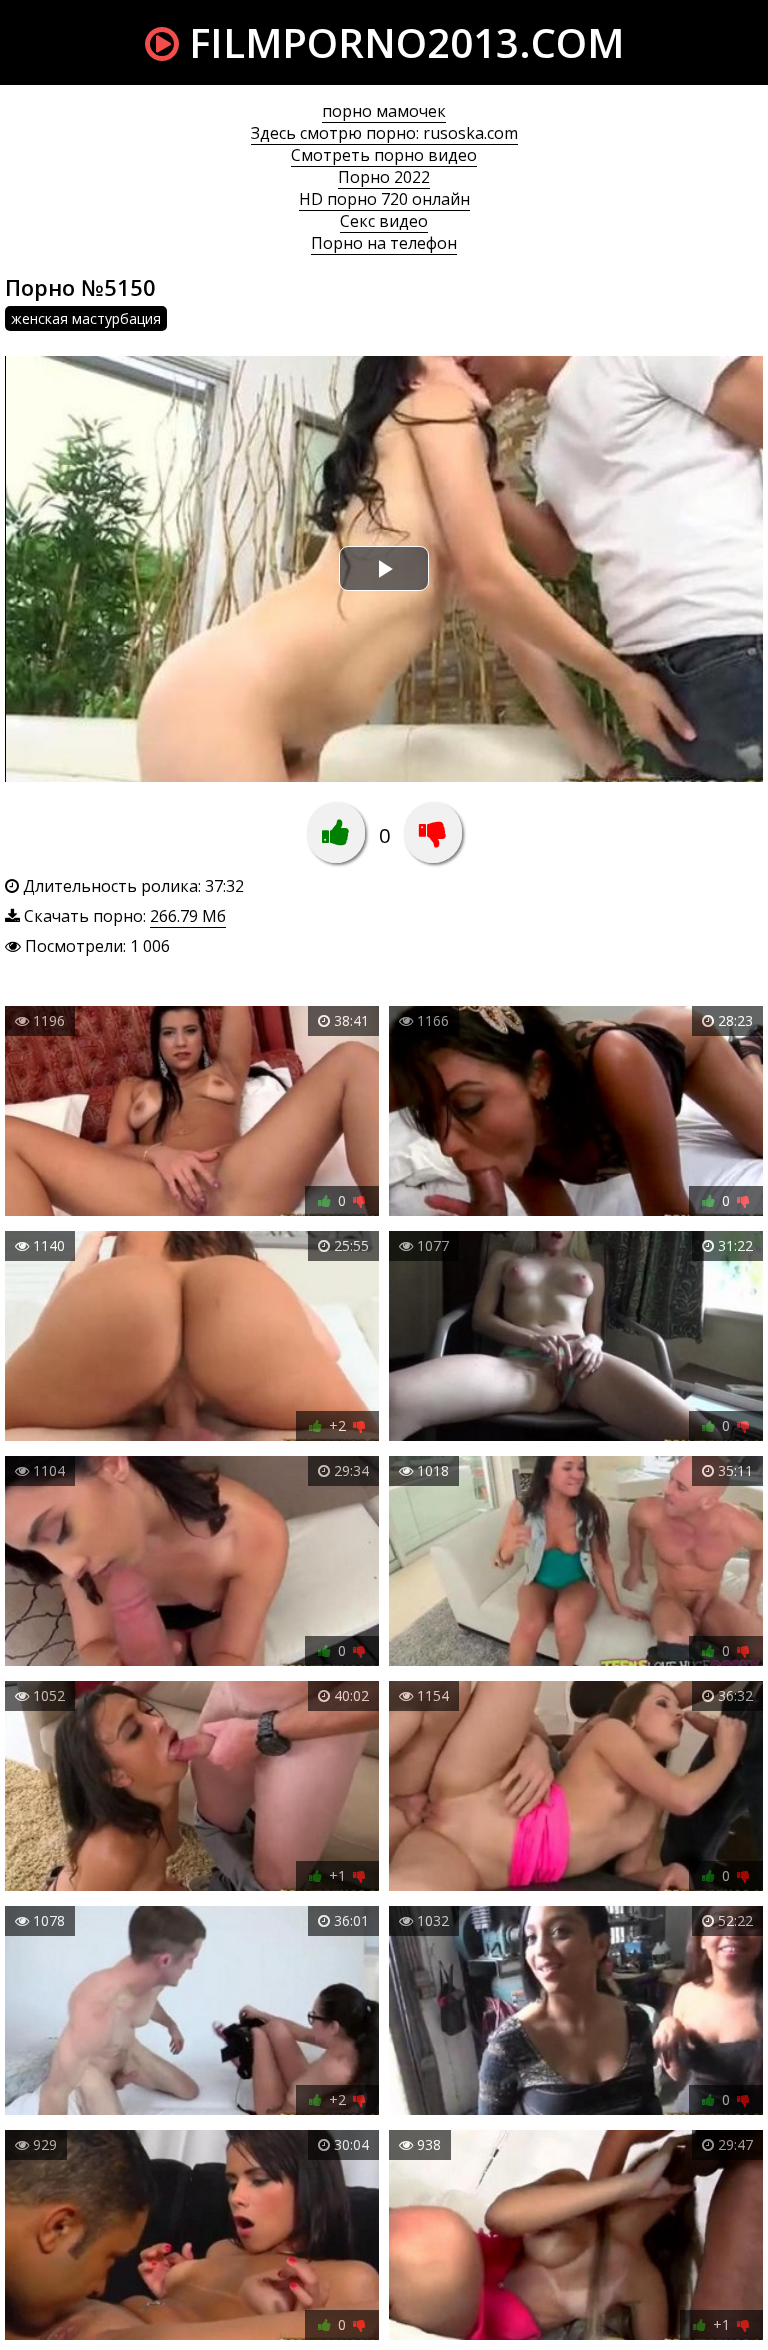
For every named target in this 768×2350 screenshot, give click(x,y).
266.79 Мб (188, 916)
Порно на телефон (384, 243)
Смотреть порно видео (384, 155)
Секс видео (384, 221)
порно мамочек (384, 111)
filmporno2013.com (401, 42)
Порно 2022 (384, 177)
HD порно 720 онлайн (384, 199)
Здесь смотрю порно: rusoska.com (384, 133)
